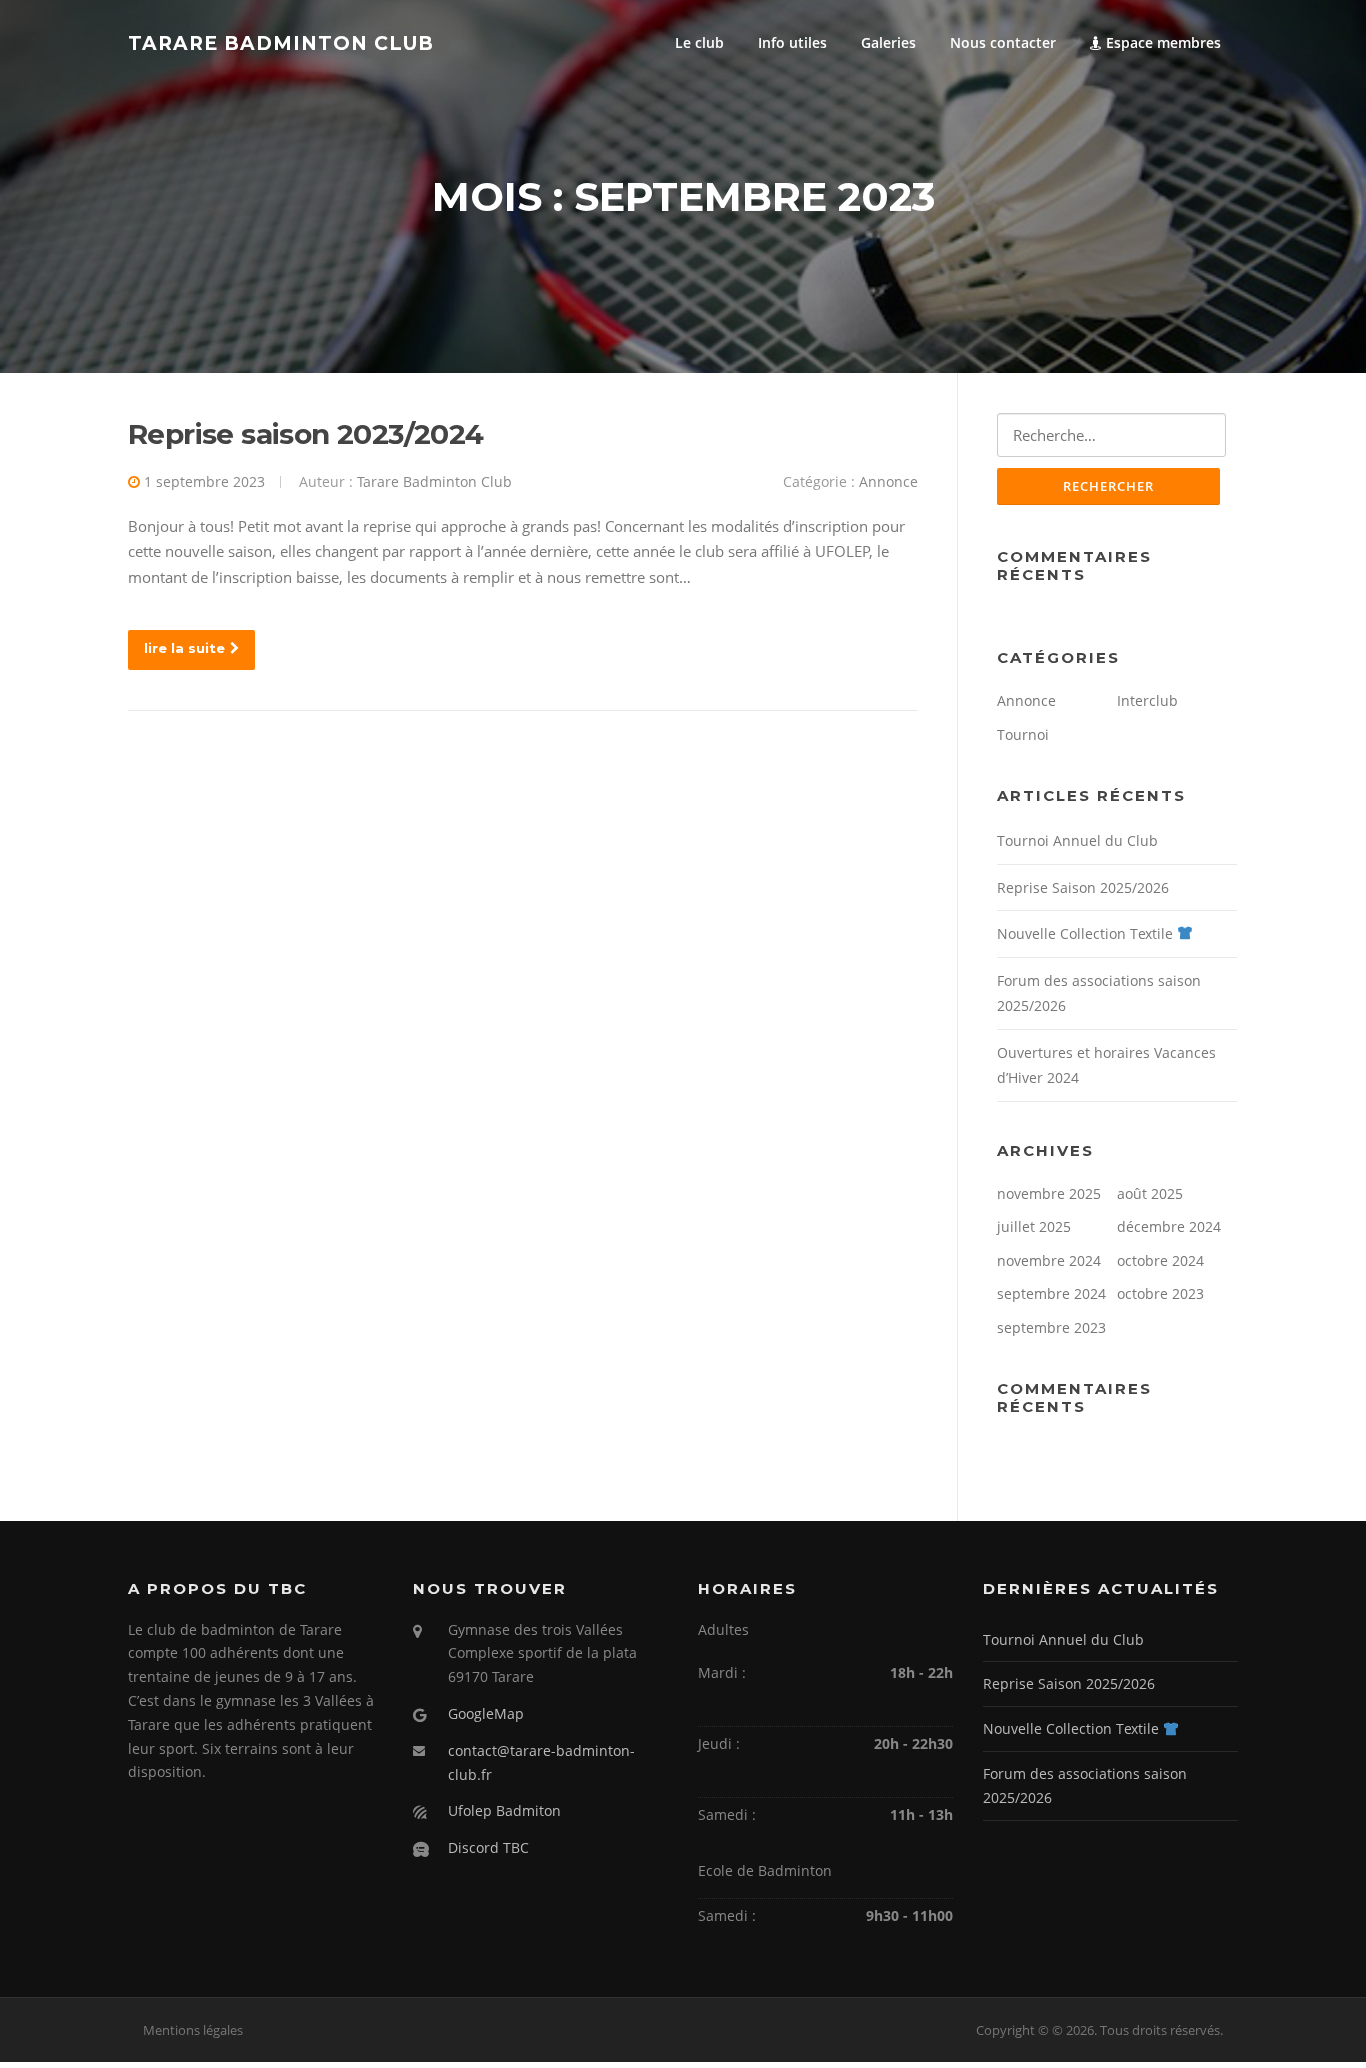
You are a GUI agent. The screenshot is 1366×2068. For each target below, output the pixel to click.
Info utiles (792, 42)
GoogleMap (486, 1713)
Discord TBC (488, 1847)
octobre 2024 (1160, 1260)
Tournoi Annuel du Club (1077, 840)
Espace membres (1161, 42)
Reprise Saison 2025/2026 (1083, 887)
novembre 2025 (1049, 1193)
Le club (699, 42)
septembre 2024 (1051, 1293)
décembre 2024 (1169, 1226)
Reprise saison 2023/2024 (306, 434)
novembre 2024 (1049, 1260)
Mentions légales (193, 2030)
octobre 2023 (1160, 1293)
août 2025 (1150, 1193)
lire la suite (184, 648)
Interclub (1147, 700)
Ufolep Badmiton (504, 1810)
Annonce (888, 481)
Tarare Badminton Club (281, 43)
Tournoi (1023, 734)
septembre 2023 (1051, 1327)
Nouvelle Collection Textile (1087, 933)
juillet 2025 (1034, 1226)
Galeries (888, 42)
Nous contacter (1003, 42)
